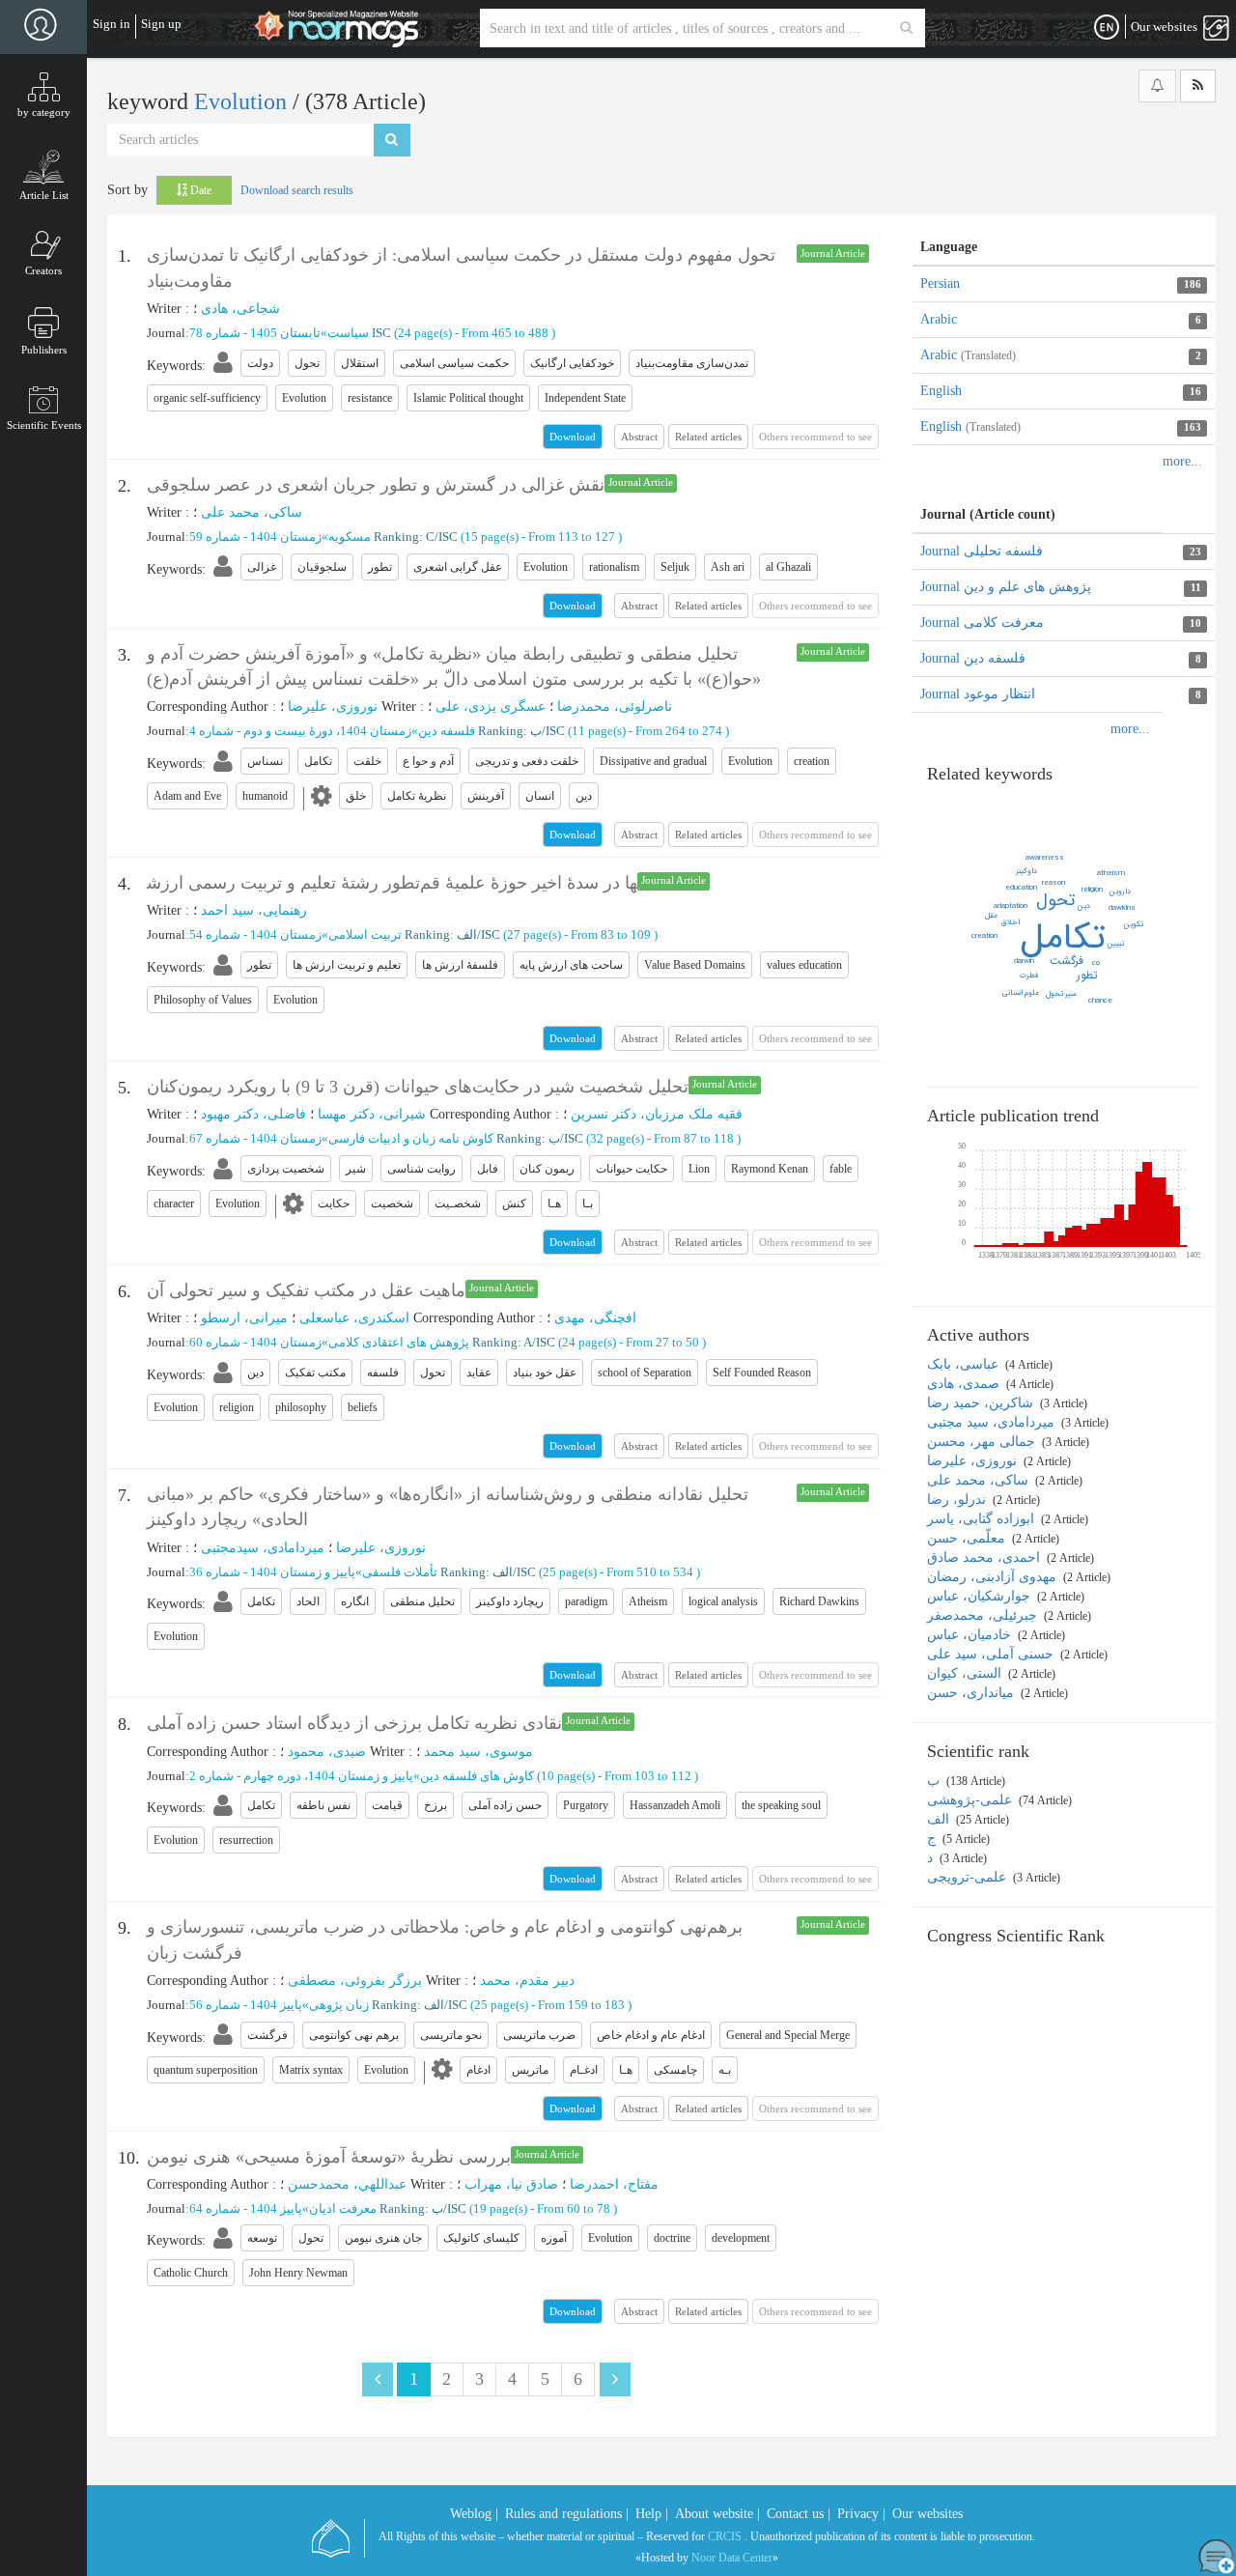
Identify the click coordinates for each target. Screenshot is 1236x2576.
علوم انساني (1021, 993)
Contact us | (799, 2514)
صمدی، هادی (965, 1384)
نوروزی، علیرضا (333, 707)
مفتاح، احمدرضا (614, 2184)
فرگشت (1067, 961)
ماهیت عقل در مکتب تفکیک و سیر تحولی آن (306, 1290)
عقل (991, 916)
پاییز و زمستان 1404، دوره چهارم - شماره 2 (301, 1776)
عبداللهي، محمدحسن (347, 2184)
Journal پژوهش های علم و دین (1006, 587)
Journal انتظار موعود (978, 694)
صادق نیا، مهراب (511, 2184)
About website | (717, 2514)
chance (1100, 1001)
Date (199, 190)
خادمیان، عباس (971, 1635)
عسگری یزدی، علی (491, 707)
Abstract (639, 437)
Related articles (708, 437)
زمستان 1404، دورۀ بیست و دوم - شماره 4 (300, 731)
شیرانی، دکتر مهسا (372, 1114)
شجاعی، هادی (240, 309)
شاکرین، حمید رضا (982, 1403)
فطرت (1029, 976)
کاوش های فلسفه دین (477, 1776)
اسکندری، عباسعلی (354, 1318)
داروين (1120, 892)
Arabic (939, 319)
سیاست (348, 333)
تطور (1087, 975)
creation (984, 936)
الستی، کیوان (966, 1673)
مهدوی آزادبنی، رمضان (994, 1577)
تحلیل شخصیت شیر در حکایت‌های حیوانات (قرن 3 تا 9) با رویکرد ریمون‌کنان (418, 1087)
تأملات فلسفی (400, 1572)
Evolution (243, 101)
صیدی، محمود (327, 1752)
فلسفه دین (447, 731)
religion (1092, 890)
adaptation (1011, 906)
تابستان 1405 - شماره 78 (255, 333)
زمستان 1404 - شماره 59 (255, 537)
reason (1053, 883)
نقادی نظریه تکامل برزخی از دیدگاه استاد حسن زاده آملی (354, 1723)
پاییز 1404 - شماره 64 (246, 2208)
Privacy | (861, 2514)
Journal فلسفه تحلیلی (982, 551)
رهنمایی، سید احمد (254, 910)
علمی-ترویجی (969, 1877)
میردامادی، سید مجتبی (993, 1422)
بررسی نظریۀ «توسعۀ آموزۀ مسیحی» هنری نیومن (329, 2157)
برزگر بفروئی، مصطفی (355, 1981)
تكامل (1063, 938)
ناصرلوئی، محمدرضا (615, 707)
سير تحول (1061, 994)
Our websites (927, 2514)
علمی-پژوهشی (971, 1800)
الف (940, 1819)
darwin (1024, 961)
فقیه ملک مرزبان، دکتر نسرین (657, 1114)
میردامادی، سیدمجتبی (263, 1548)
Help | (652, 2514)
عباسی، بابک (965, 1364)
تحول (1055, 900)
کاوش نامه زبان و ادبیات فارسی (411, 1138)
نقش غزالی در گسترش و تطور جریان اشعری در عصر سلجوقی (376, 485)
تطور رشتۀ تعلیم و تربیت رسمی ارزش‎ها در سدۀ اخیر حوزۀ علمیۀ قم (392, 883)
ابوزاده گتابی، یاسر (983, 1519)
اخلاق (1011, 922)
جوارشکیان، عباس (981, 1596)
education (1021, 888)
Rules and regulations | (567, 2514)
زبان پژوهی (339, 2005)
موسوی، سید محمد (478, 1752)
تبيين (1116, 944)
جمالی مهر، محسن (983, 1442)
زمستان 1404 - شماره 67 (255, 1138)
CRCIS (725, 2536)
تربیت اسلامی (365, 934)
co (1096, 963)
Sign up (161, 24)
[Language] (1107, 28)
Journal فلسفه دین (973, 658)
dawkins (1122, 908)
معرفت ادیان (343, 2208)
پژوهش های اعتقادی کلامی (399, 1342)
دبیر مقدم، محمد (527, 1981)
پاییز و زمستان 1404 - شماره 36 (272, 1572)
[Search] (906, 28)
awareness (1045, 858)
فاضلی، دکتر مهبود (253, 1114)
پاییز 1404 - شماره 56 (246, 2005)
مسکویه (350, 537)
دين (1084, 906)
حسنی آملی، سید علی (992, 1654)
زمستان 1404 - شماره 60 (255, 1342)
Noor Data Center (732, 2558)
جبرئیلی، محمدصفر (984, 1615)
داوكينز (1026, 871)
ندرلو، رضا (958, 1500)
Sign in (112, 24)
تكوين (1134, 924)
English (941, 391)
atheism (1111, 873)
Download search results (297, 190)
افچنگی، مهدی (595, 1318)
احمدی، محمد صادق (985, 1557)
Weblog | (474, 2514)
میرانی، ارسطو (244, 1318)
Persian (940, 283)
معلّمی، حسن (968, 1538)
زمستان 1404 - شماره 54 (255, 934)
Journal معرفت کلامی (982, 623)
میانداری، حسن (972, 1693)
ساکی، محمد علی (252, 512)
